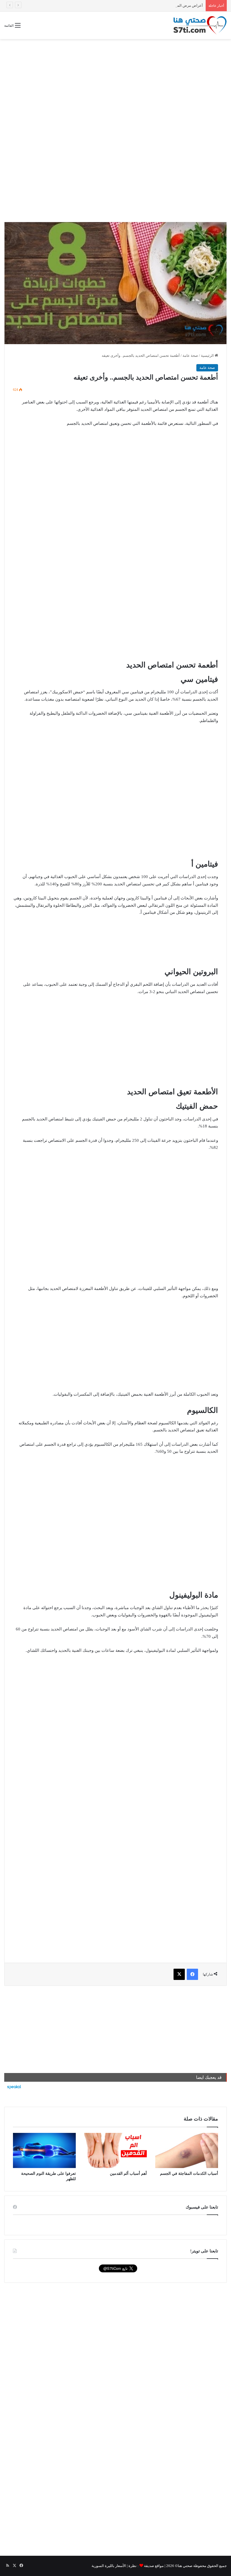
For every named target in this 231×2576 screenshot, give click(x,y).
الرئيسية (208, 356)
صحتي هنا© (184, 2566)
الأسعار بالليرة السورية (109, 2566)
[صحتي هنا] (200, 25)
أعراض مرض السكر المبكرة (181, 5)
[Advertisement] (115, 84)
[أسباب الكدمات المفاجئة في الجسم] (187, 2151)
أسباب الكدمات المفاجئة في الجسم (189, 2174)
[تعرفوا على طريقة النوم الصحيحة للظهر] (44, 2151)
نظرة (133, 2566)
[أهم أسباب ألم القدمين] (116, 2150)
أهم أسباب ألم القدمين (128, 2174)
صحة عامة (190, 356)
